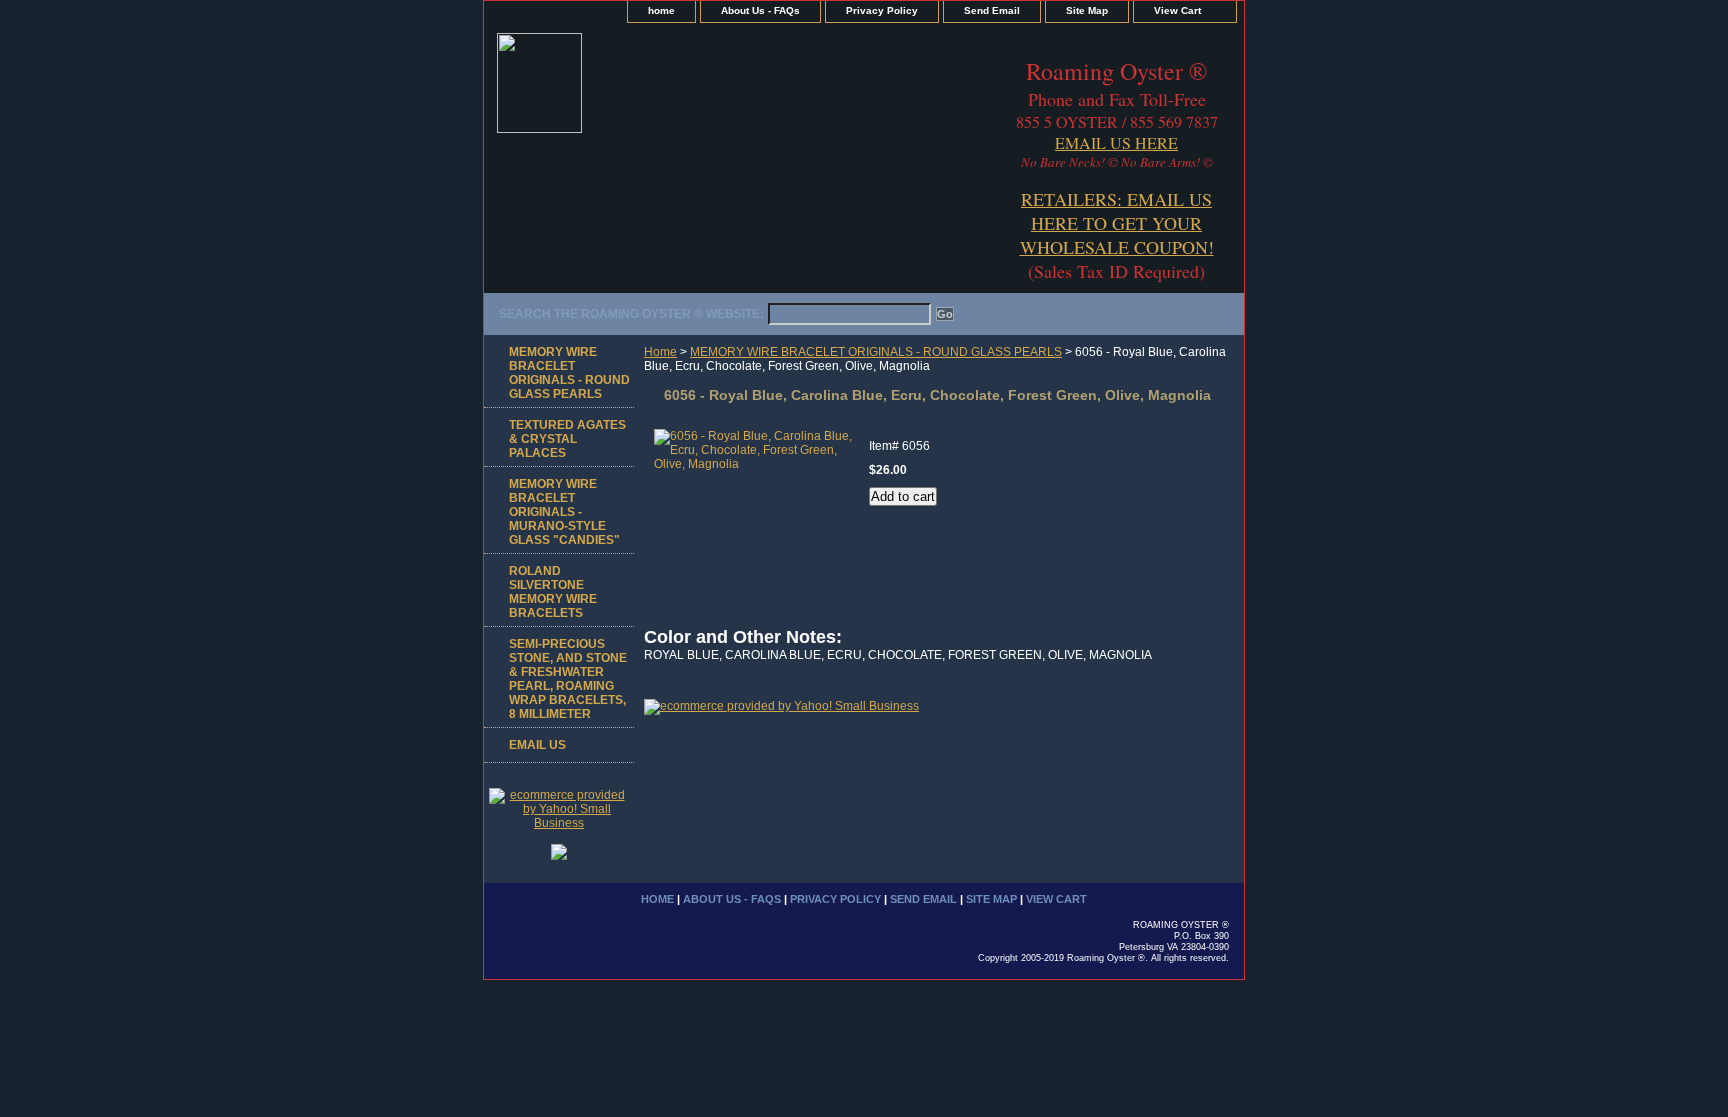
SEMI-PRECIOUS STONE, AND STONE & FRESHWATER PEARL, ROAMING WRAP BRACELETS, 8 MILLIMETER (568, 679)
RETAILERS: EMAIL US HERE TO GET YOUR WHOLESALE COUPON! (1117, 223)
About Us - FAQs (760, 10)
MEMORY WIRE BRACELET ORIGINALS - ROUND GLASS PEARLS (876, 352)
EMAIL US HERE (1116, 142)
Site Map (1087, 10)
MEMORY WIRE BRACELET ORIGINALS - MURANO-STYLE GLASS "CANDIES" (564, 512)
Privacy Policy (882, 10)
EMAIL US (537, 745)
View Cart (1177, 10)
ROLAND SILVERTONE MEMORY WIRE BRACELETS (553, 592)
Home (660, 352)
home (661, 10)
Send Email (992, 10)
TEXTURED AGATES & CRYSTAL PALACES (567, 439)
